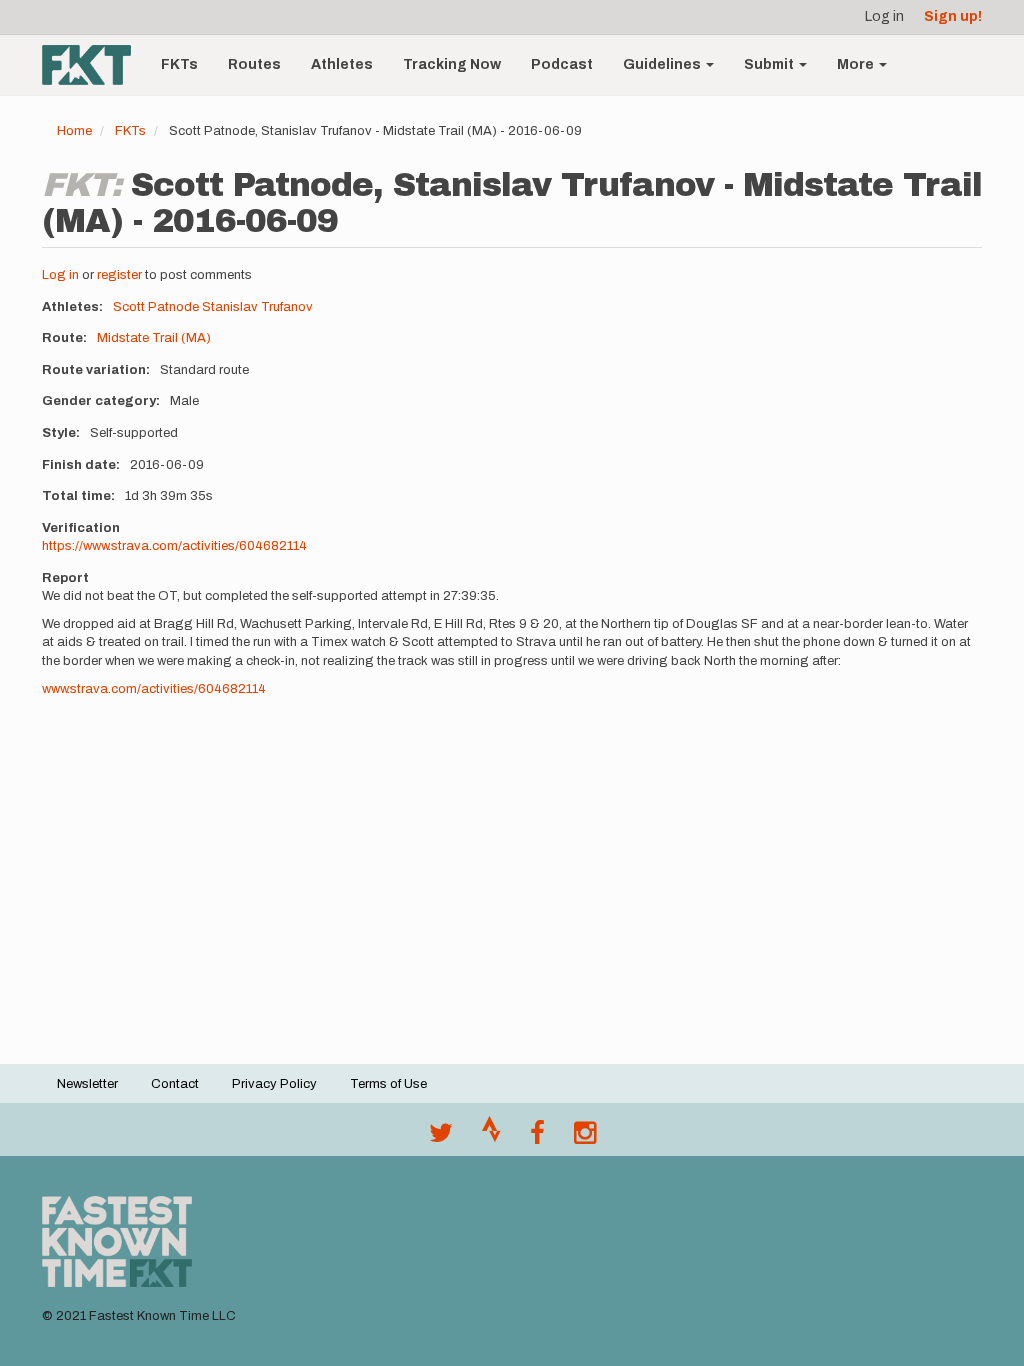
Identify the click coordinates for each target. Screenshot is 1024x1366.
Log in (884, 16)
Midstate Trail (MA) (154, 338)
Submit (770, 64)
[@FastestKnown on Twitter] (441, 1138)
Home (74, 131)
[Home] (94, 65)
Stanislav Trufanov (257, 307)
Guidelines (663, 64)
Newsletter (87, 1084)
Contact (175, 1084)
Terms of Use (388, 1084)
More (857, 64)
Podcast (562, 64)
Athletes (342, 64)
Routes (254, 64)
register (119, 275)
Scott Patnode (156, 307)
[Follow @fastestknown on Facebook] (537, 1138)
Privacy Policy (274, 1084)
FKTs (179, 64)
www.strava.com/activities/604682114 (154, 689)
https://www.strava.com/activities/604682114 (174, 546)
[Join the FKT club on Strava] (491, 1138)
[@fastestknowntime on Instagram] (585, 1138)
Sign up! (953, 16)
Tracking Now (452, 64)
